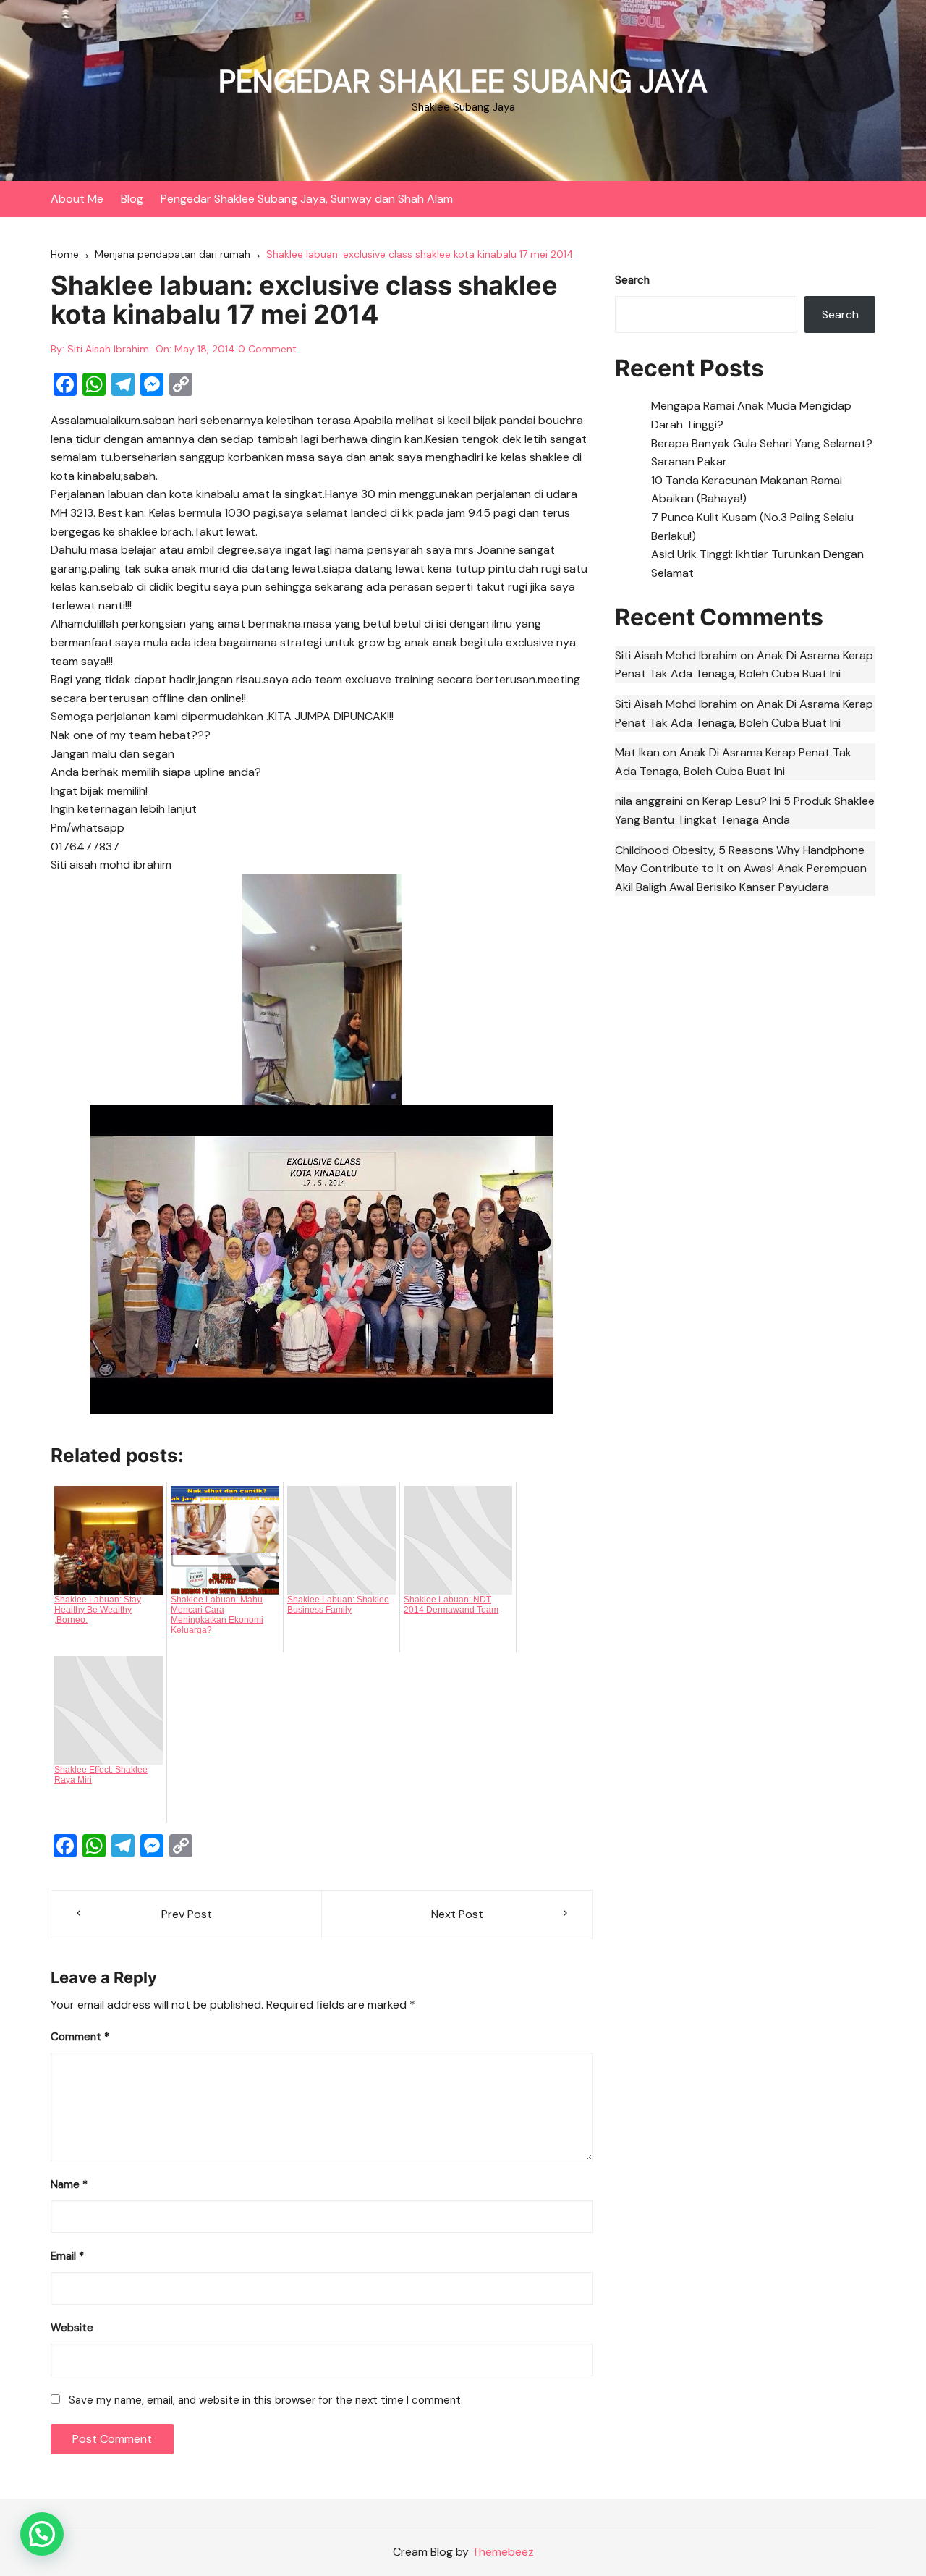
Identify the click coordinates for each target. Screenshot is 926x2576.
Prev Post (187, 1914)
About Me (77, 199)
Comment (80, 2037)
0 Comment (267, 349)
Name (69, 2184)
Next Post (457, 1914)
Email (67, 2256)
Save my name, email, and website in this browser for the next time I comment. (266, 2400)
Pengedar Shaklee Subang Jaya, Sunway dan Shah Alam (307, 199)
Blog (132, 199)
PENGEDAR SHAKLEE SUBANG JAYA (463, 81)
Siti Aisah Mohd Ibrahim (676, 655)
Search (632, 280)
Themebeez (503, 2552)
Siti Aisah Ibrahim (108, 349)
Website (72, 2328)
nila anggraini (649, 801)
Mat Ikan (637, 752)
